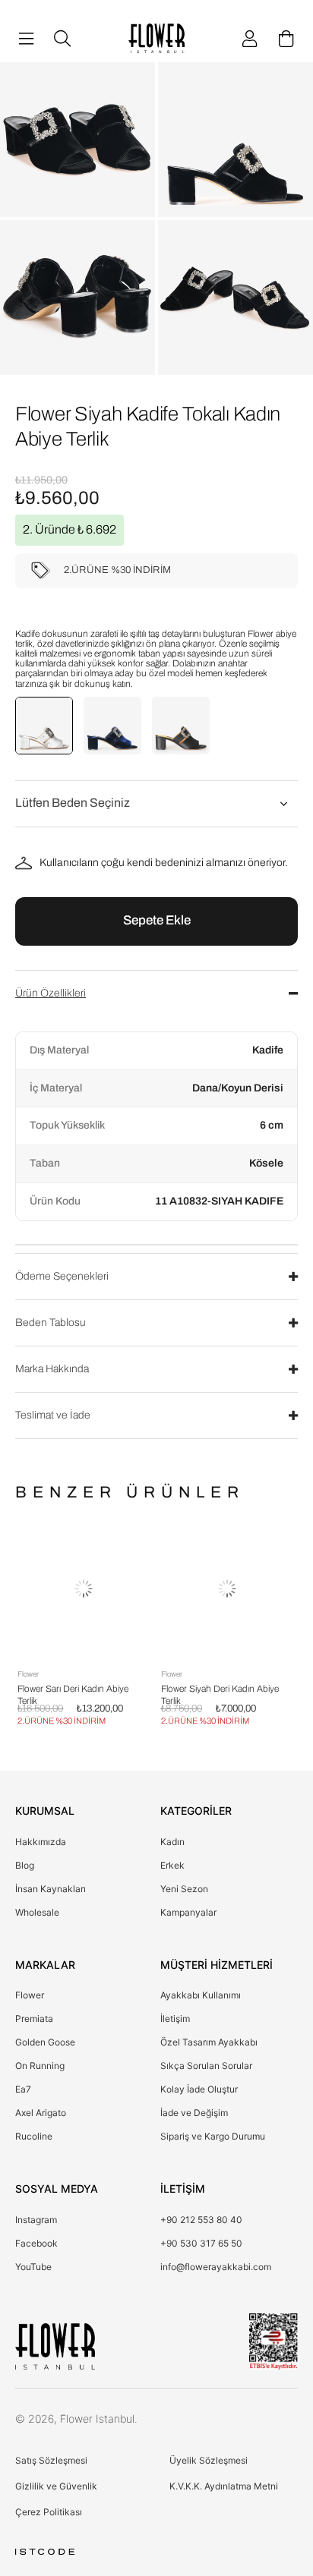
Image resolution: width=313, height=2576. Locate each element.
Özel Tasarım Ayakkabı (209, 2042)
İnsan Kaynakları (51, 1889)
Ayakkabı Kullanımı (201, 1995)
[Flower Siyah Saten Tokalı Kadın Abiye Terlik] (181, 726)
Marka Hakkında (52, 1369)
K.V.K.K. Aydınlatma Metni (224, 2486)
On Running (40, 2066)
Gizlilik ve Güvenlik (56, 2486)
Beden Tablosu (51, 1323)
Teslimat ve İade (53, 1415)
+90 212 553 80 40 (201, 2220)
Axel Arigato (41, 2113)
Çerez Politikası (49, 2512)
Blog (25, 1865)
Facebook (36, 2243)
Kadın (172, 1842)
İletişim (175, 2019)
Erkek (172, 1865)
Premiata (34, 2019)
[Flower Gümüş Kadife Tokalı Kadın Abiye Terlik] (44, 726)
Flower (30, 1995)
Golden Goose (45, 2042)
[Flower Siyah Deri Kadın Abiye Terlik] (122, 1589)
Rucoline (34, 2136)
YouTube (33, 2267)
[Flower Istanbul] (55, 2346)
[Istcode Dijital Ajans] (45, 2552)
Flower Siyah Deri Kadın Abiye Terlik (115, 1691)
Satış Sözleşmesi (51, 2460)
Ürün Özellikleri (51, 993)
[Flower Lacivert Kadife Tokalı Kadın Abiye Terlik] (112, 726)
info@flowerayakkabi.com (216, 2267)
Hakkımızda (41, 1842)
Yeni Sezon (184, 1889)
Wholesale (37, 1912)
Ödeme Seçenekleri (62, 1276)
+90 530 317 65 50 (201, 2243)
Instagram (36, 2220)
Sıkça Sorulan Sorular (206, 2066)
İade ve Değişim (194, 2113)
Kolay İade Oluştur (199, 2089)
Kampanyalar (188, 1912)
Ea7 (23, 2089)
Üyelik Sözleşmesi (209, 2460)
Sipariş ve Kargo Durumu (213, 2136)
